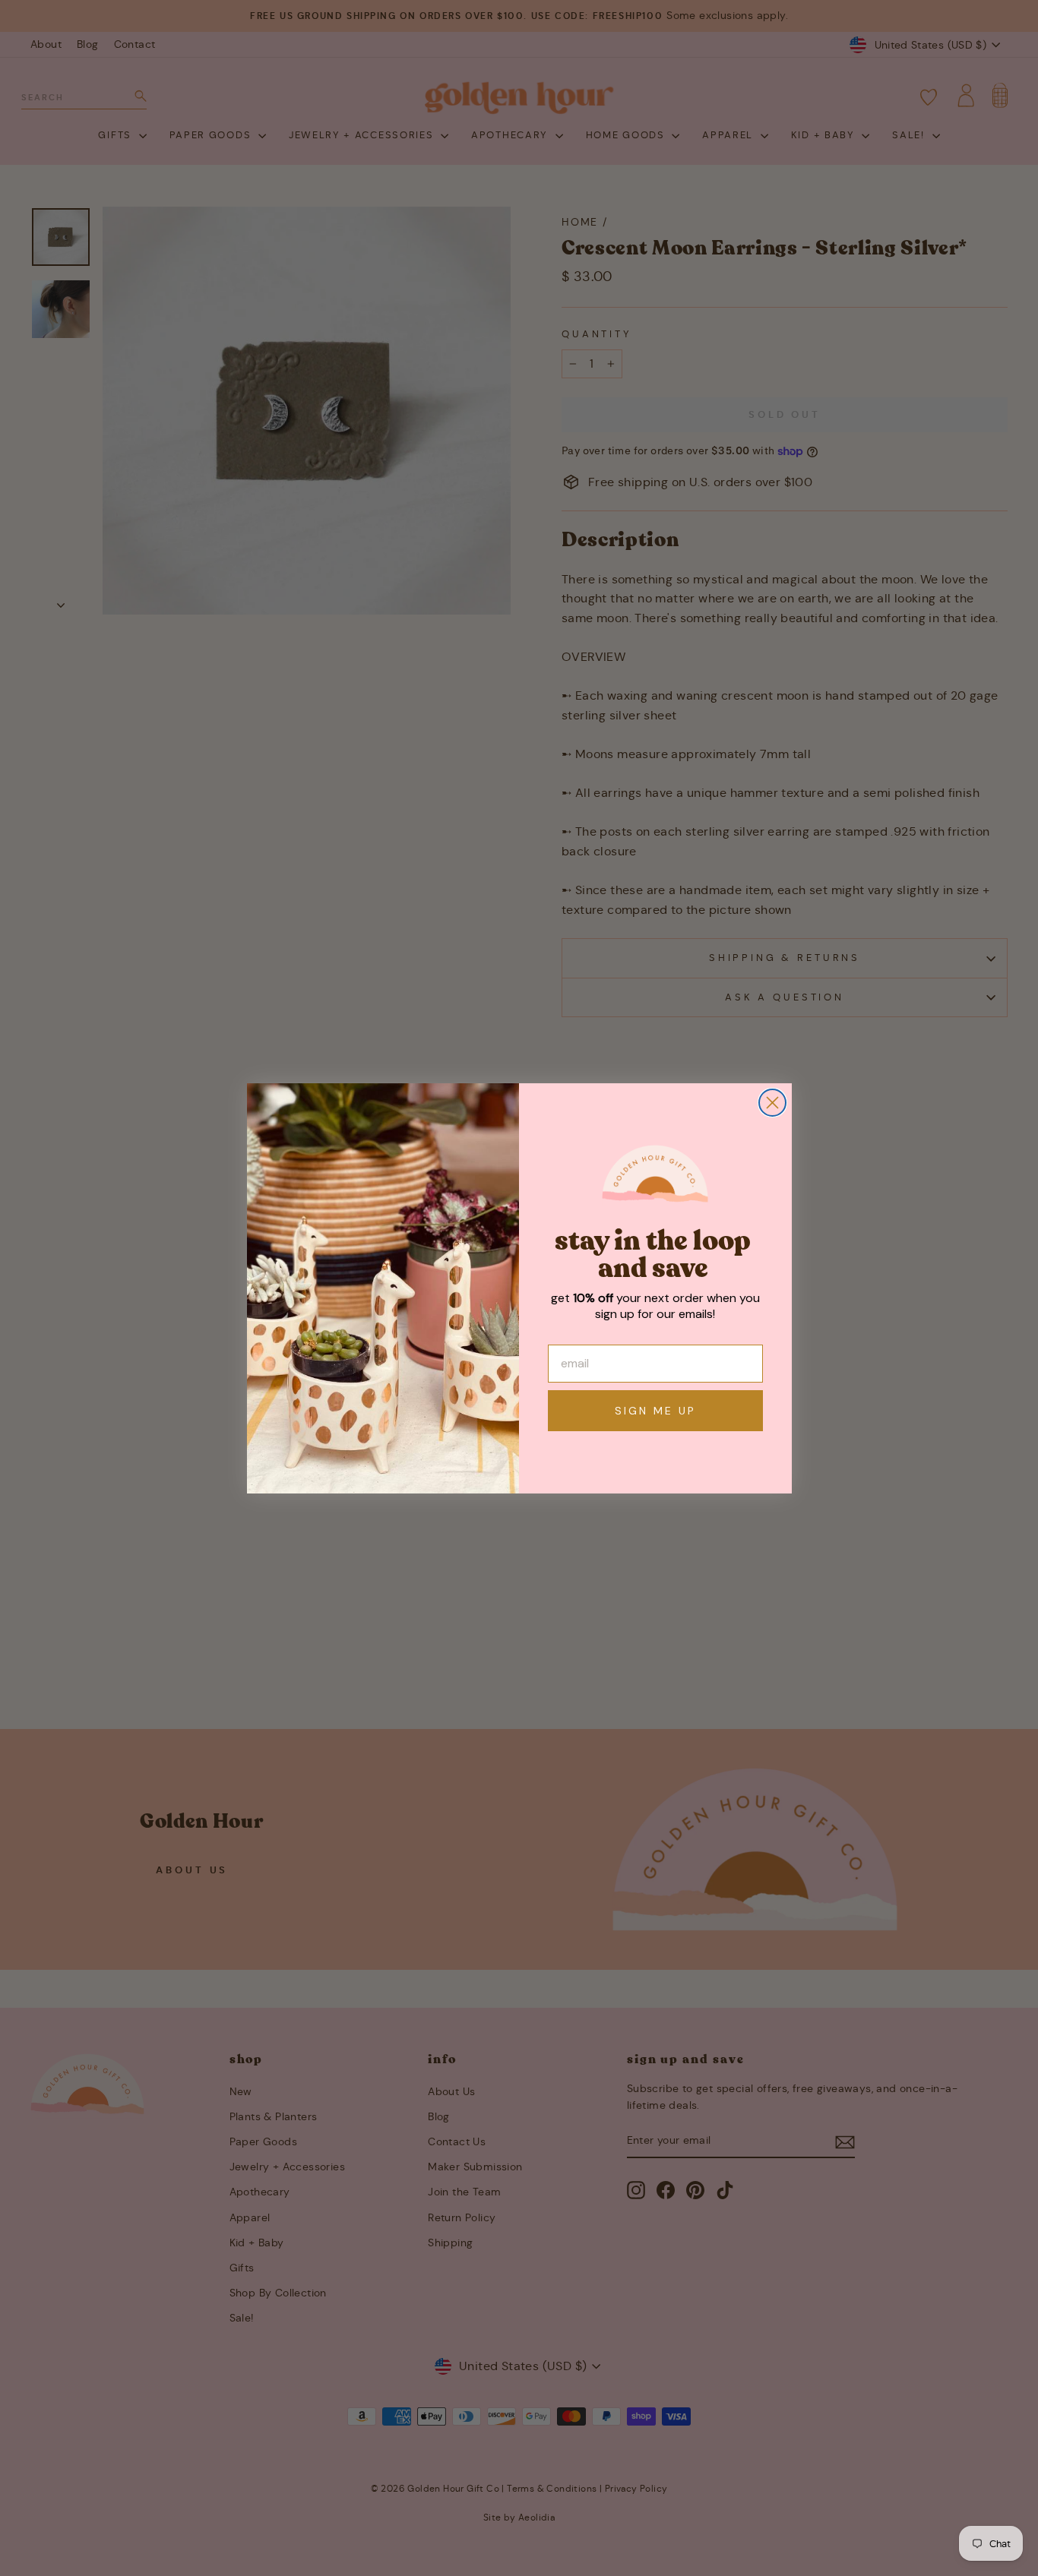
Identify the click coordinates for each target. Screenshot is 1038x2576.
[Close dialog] (772, 1103)
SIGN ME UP (655, 1411)
